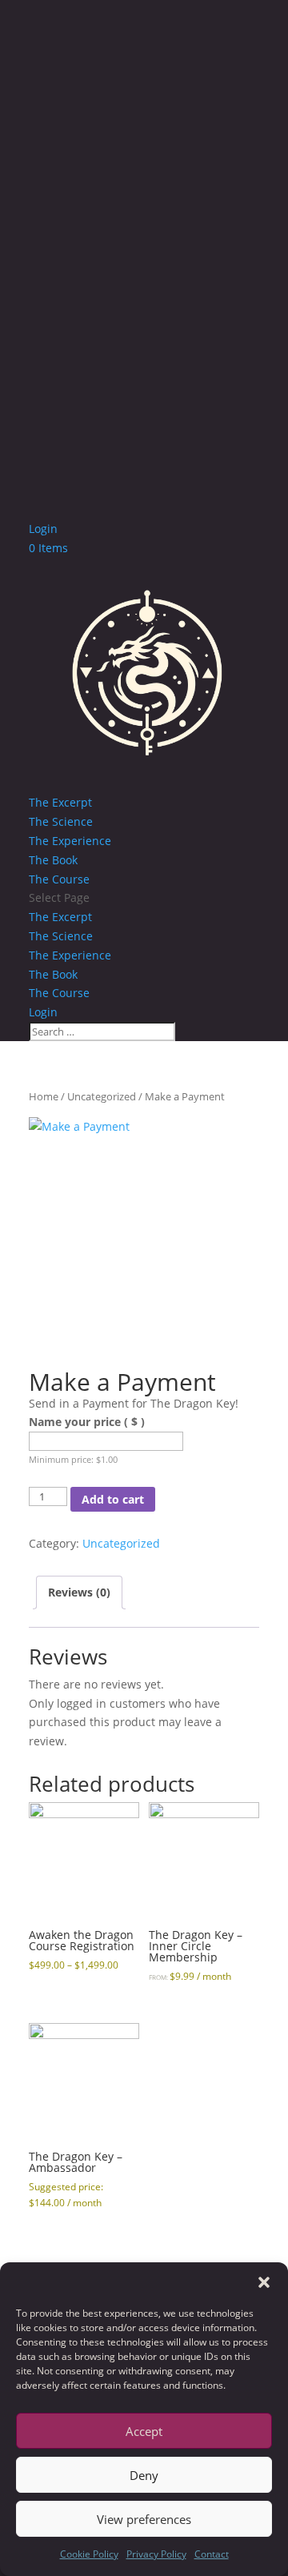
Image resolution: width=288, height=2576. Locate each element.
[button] (264, 2282)
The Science (61, 821)
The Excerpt (60, 802)
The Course (59, 879)
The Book (53, 860)
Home (44, 1096)
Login (43, 529)
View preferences (144, 2519)
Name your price (87, 1422)
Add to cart (113, 1499)
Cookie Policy (89, 2554)
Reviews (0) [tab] (79, 1592)
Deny (144, 2475)
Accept (144, 2431)
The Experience (70, 841)
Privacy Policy (156, 2554)
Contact (212, 2554)
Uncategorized (102, 1096)
